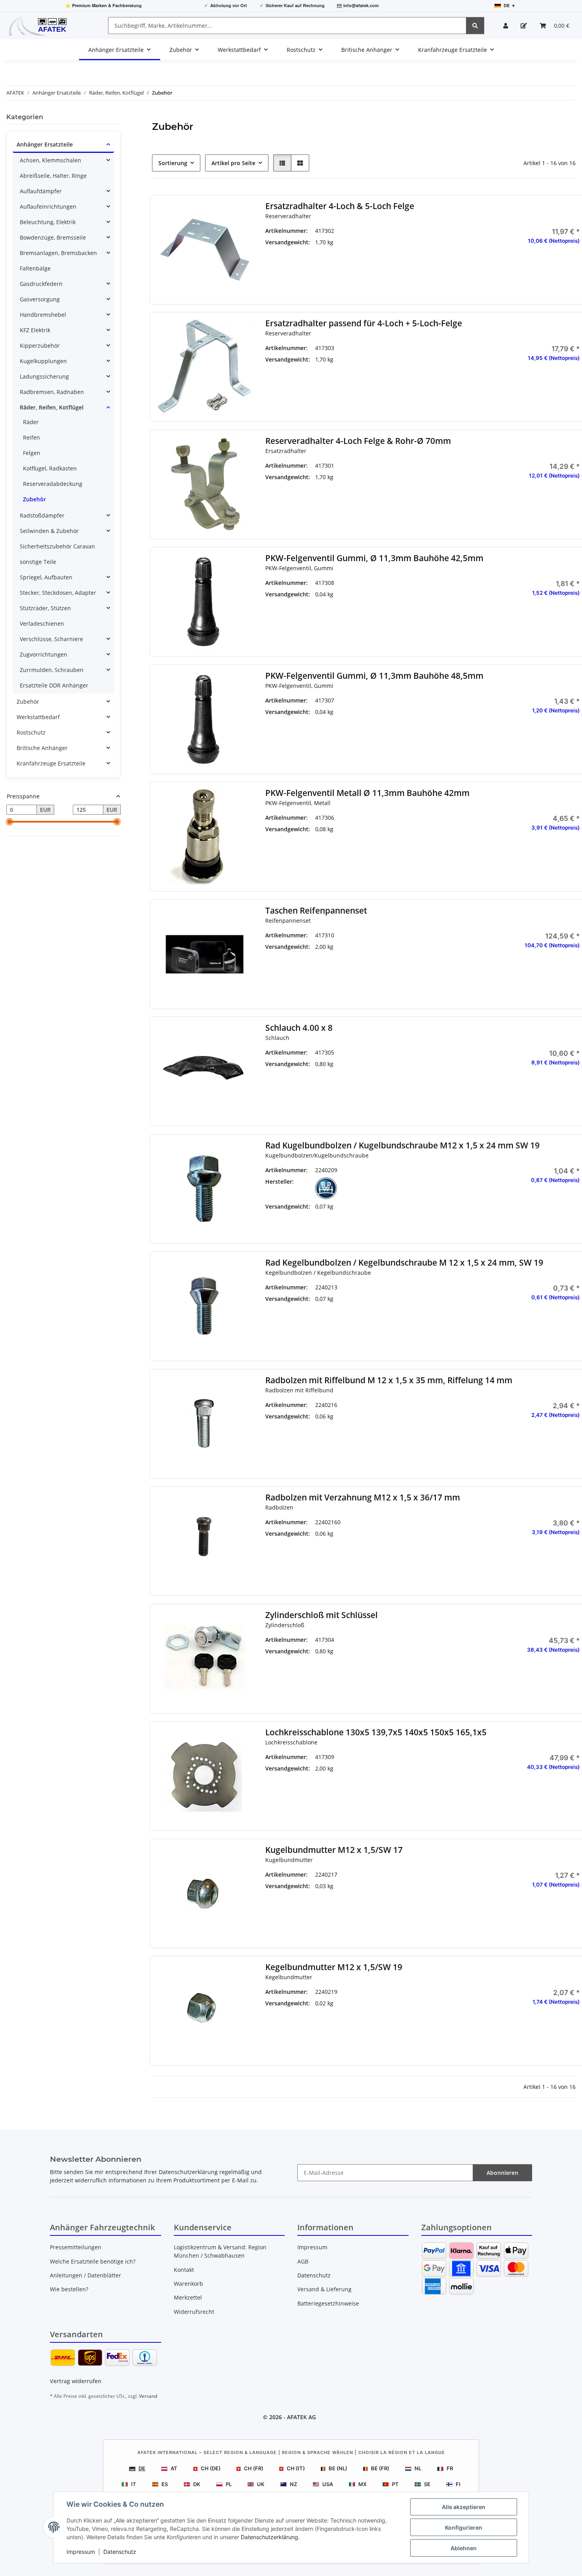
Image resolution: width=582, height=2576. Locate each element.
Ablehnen (464, 2548)
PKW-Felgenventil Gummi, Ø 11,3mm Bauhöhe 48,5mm (374, 676)
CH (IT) (296, 2468)
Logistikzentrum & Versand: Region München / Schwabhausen (220, 2251)
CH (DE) (211, 2468)
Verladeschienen (42, 624)
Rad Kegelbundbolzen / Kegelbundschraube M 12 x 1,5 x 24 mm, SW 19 (404, 1263)
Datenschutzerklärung (269, 2537)
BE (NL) (338, 2468)
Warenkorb (188, 2284)
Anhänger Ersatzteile (45, 144)
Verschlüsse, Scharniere (51, 639)
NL (418, 2468)
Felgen (32, 453)
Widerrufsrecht (194, 2312)
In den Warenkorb (532, 289)
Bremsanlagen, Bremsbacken (58, 253)
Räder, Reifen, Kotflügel (52, 407)
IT (134, 2484)
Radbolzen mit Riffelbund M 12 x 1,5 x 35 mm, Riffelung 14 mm (388, 1380)
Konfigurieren (464, 2527)
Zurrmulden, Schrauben (52, 670)
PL (229, 2484)
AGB (303, 2261)
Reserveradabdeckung (53, 484)
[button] (506, 26)
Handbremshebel (43, 315)
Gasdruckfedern (41, 284)
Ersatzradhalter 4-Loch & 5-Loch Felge (339, 206)
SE (427, 2484)
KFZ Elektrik (35, 330)
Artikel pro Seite (233, 163)
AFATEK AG (301, 2417)
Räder (31, 422)
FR (450, 2468)
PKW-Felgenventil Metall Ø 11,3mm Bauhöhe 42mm (367, 793)
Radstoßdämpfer (42, 515)
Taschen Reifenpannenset (316, 911)
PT (395, 2484)
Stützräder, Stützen (45, 608)
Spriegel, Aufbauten (46, 577)
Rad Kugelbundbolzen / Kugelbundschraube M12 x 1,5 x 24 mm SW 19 (402, 1145)
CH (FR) (254, 2468)
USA (328, 2484)
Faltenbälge (35, 268)
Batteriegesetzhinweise (328, 2303)
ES (165, 2484)
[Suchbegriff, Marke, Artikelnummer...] (475, 26)
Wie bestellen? (69, 2289)
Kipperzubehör (40, 346)
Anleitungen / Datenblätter (86, 2275)
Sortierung (173, 163)
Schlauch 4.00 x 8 (299, 1028)
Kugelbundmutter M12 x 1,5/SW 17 (334, 1850)
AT (174, 2468)
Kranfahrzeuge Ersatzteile (51, 763)
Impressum (81, 2552)
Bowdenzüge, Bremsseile (53, 237)
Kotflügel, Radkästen (50, 468)
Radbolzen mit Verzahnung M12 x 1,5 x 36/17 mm (362, 1497)
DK (197, 2484)
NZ (293, 2484)
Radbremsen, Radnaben (52, 392)
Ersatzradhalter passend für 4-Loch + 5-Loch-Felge (363, 323)
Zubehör (34, 499)
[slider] (10, 822)
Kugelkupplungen (43, 361)
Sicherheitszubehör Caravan (57, 546)
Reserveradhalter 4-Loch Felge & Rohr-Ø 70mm (358, 441)
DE (142, 2468)
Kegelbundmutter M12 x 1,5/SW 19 (333, 1967)
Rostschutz (31, 732)
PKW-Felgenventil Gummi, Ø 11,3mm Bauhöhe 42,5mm (374, 558)
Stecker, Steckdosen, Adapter (58, 593)
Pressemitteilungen (76, 2247)
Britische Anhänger (42, 748)
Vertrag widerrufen (76, 2381)
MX (362, 2484)
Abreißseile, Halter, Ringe (53, 176)
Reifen (31, 437)
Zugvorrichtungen (44, 654)
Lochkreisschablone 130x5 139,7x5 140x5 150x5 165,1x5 (376, 1732)
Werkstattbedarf (38, 717)
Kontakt (184, 2270)
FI (458, 2484)
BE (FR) (380, 2468)
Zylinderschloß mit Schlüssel (321, 1615)
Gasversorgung (40, 299)
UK (261, 2484)
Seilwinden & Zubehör (49, 531)
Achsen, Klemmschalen (50, 160)
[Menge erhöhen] (574, 266)
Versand (148, 2396)
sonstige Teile (38, 562)
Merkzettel (188, 2297)
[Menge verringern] (489, 266)
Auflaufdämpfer (41, 191)
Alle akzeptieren (464, 2507)
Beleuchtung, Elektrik (48, 222)
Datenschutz (120, 2552)
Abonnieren (502, 2173)
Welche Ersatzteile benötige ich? (93, 2261)
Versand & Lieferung (324, 2289)
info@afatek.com (361, 5)
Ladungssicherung (44, 376)
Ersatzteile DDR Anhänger (54, 685)
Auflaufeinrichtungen (48, 207)
